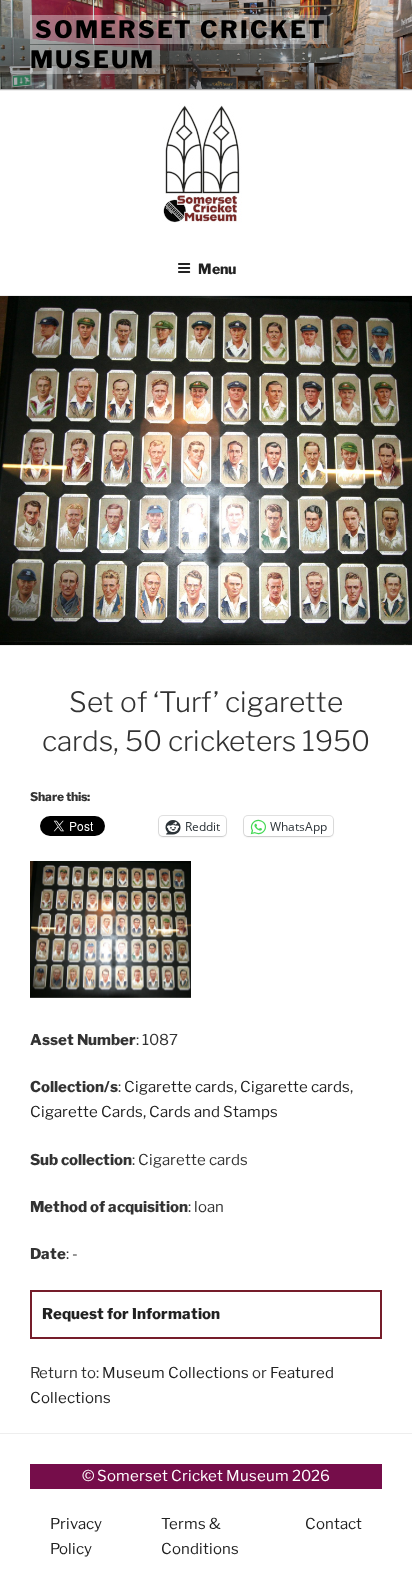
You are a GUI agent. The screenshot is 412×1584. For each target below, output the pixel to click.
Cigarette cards (179, 1087)
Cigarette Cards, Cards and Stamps (154, 1112)
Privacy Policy (76, 1536)
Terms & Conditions (200, 1536)
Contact (333, 1524)
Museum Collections (175, 1373)
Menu (217, 268)
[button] (118, 933)
